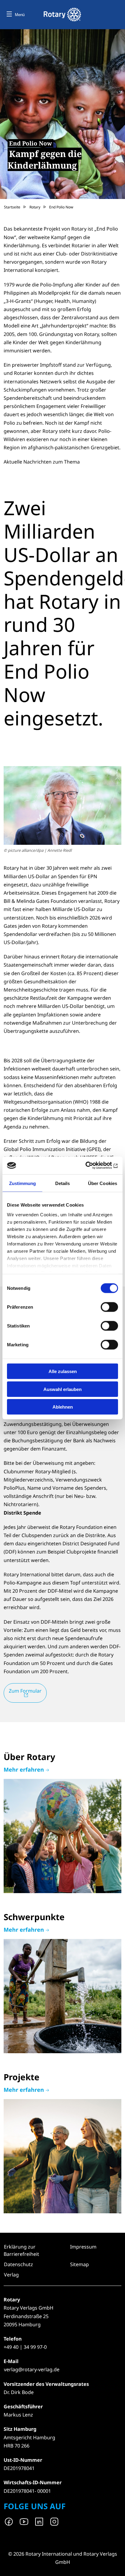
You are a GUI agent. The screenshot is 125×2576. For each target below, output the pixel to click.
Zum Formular (25, 1691)
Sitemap (79, 2264)
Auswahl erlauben (62, 1389)
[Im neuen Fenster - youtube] (24, 2522)
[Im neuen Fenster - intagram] (54, 2522)
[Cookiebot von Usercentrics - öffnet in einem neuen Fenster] (91, 1166)
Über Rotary (62, 1823)
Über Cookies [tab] (103, 1183)
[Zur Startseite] (62, 15)
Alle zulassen (63, 1371)
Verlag (11, 2275)
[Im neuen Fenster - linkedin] (39, 2522)
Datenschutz (19, 2264)
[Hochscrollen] (114, 2565)
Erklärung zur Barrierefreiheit (21, 2250)
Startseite (12, 207)
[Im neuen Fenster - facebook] (9, 2522)
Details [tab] (63, 1183)
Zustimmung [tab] (23, 1183)
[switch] (109, 1307)
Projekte (62, 2143)
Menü (20, 15)
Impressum (83, 2247)
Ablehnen (63, 1407)
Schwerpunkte (62, 1983)
